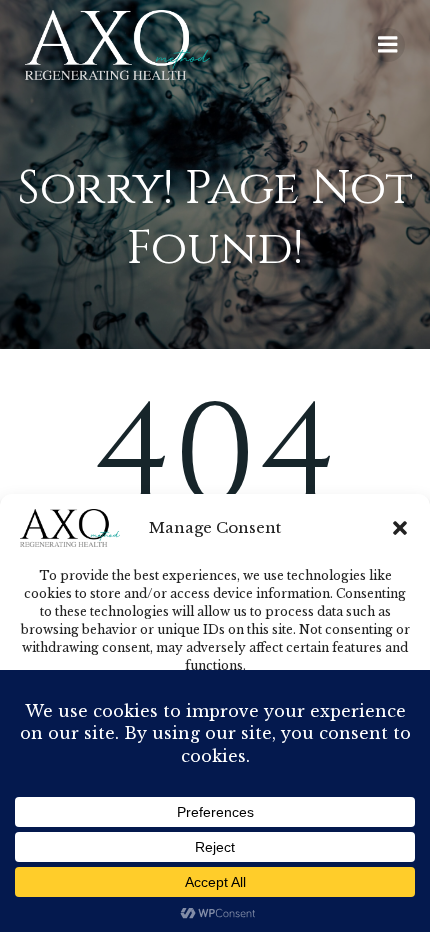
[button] (400, 528)
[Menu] (388, 45)
